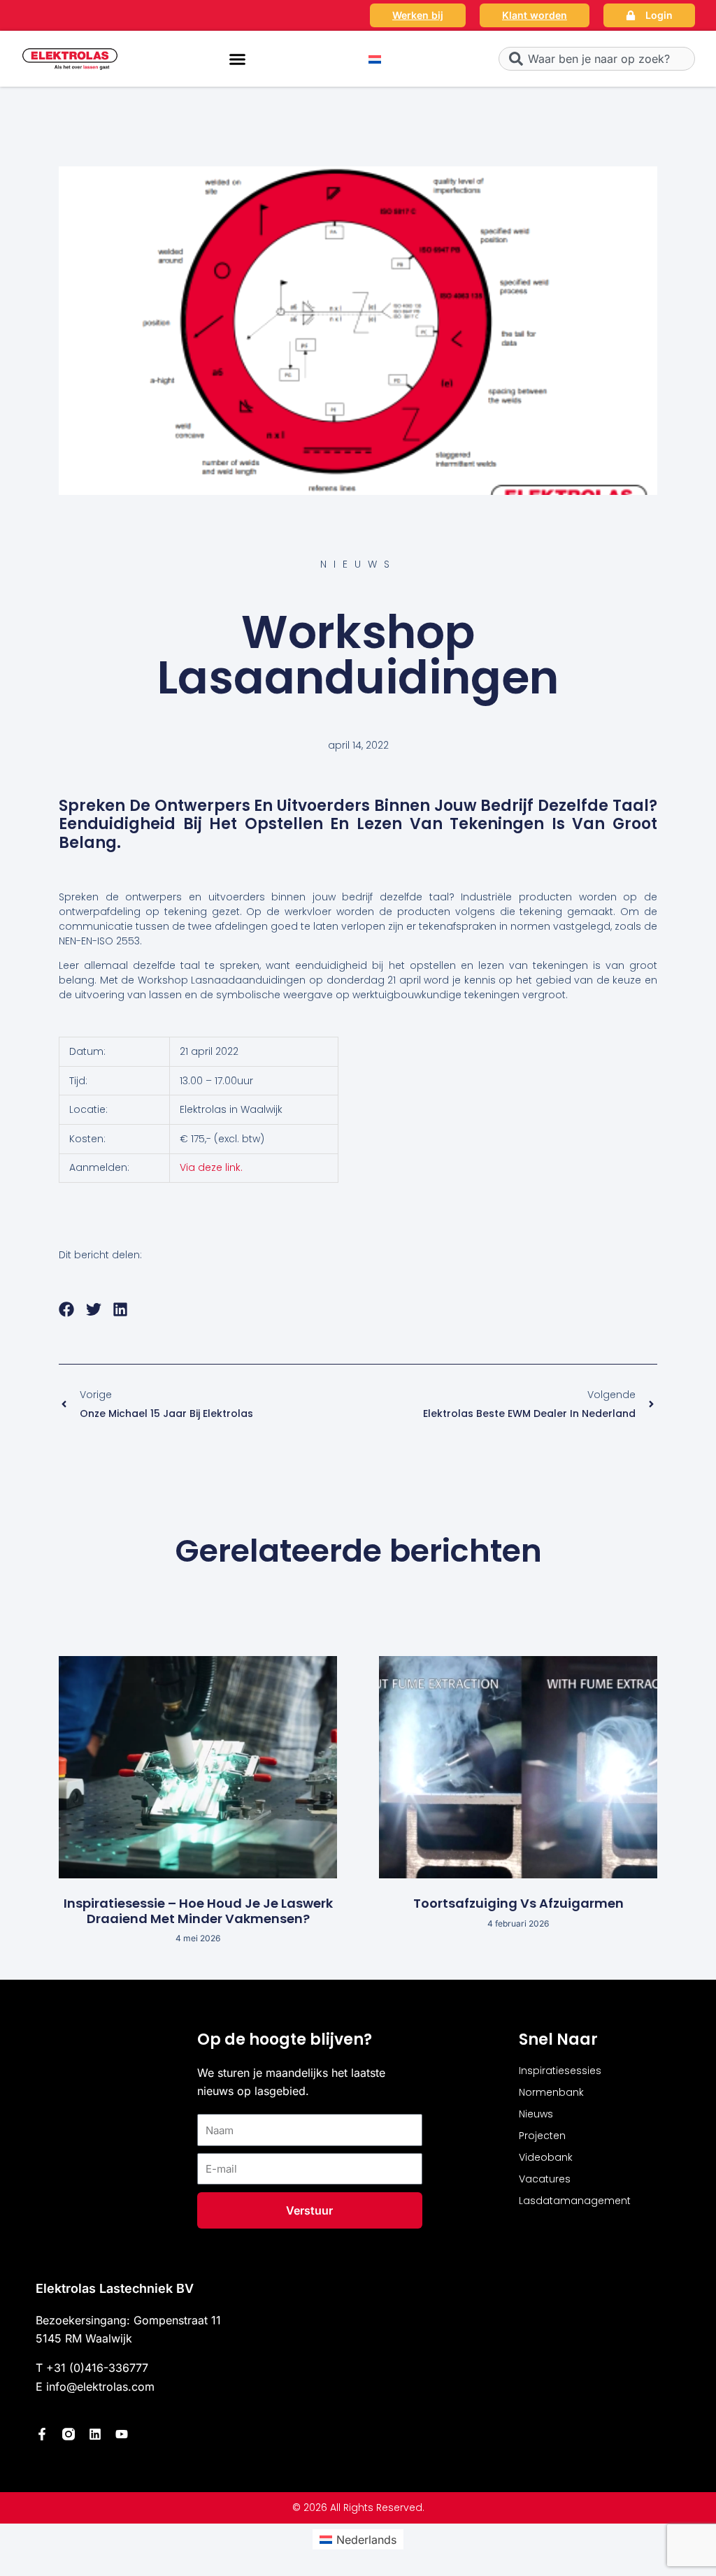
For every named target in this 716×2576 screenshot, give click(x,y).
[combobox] (597, 59)
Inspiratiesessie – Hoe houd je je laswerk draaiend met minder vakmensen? (198, 1911)
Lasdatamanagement (575, 2201)
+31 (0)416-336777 (97, 2368)
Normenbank (551, 2092)
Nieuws (536, 2114)
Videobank (546, 2157)
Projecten (542, 2136)
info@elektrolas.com (100, 2387)
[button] (238, 59)
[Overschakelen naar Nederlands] (375, 59)
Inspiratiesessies (560, 2071)
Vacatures (545, 2179)
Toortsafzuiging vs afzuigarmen (518, 1903)
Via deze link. (211, 1167)
